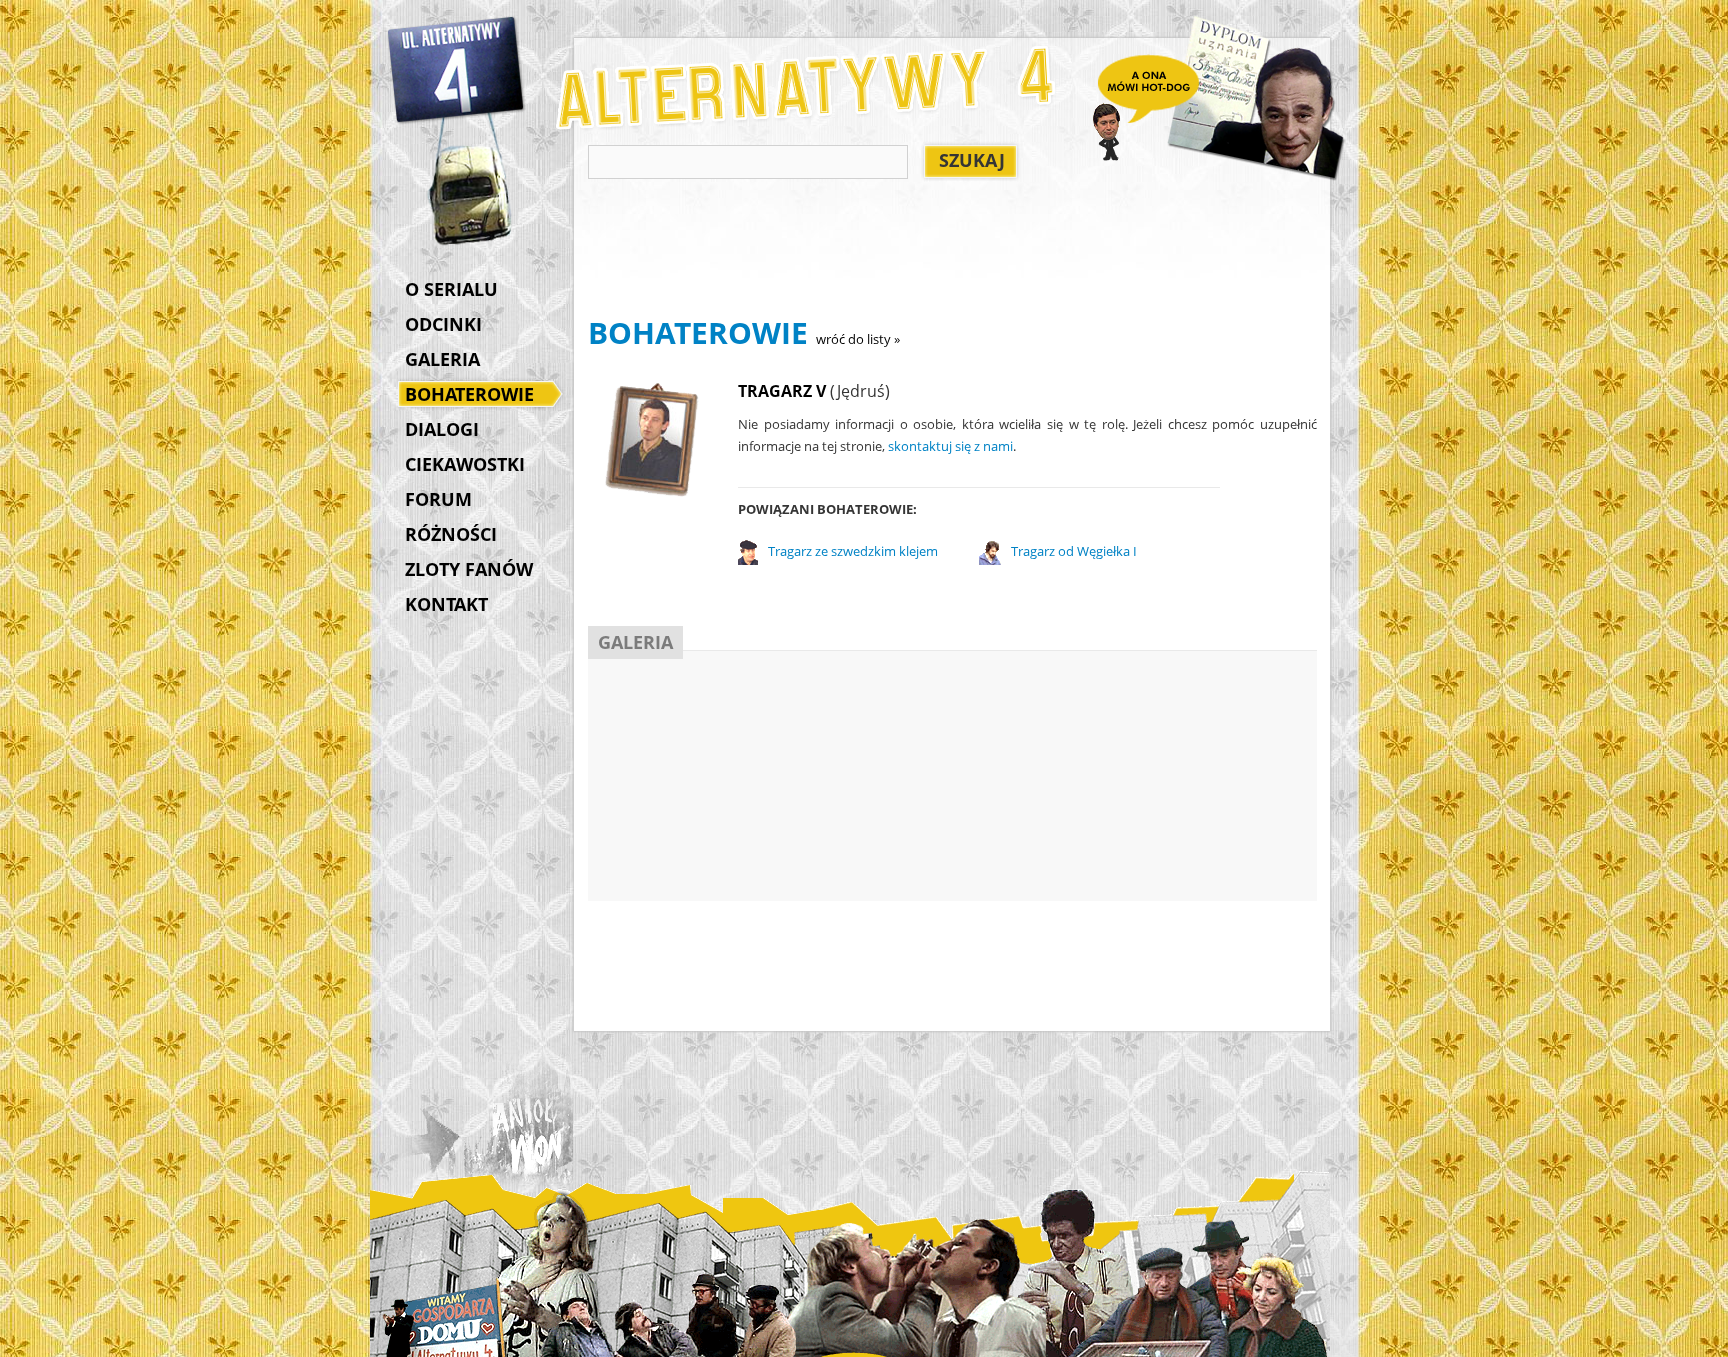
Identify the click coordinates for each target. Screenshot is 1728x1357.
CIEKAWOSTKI (465, 464)
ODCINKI (443, 324)
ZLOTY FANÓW (469, 569)
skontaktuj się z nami (950, 446)
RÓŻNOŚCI (451, 534)
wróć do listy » (858, 339)
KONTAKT (446, 604)
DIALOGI (442, 429)
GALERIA (442, 359)
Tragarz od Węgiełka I (1074, 551)
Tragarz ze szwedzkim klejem (853, 551)
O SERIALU (451, 289)
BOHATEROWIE (469, 394)
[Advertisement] (952, 251)
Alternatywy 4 (457, 70)
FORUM (438, 499)
